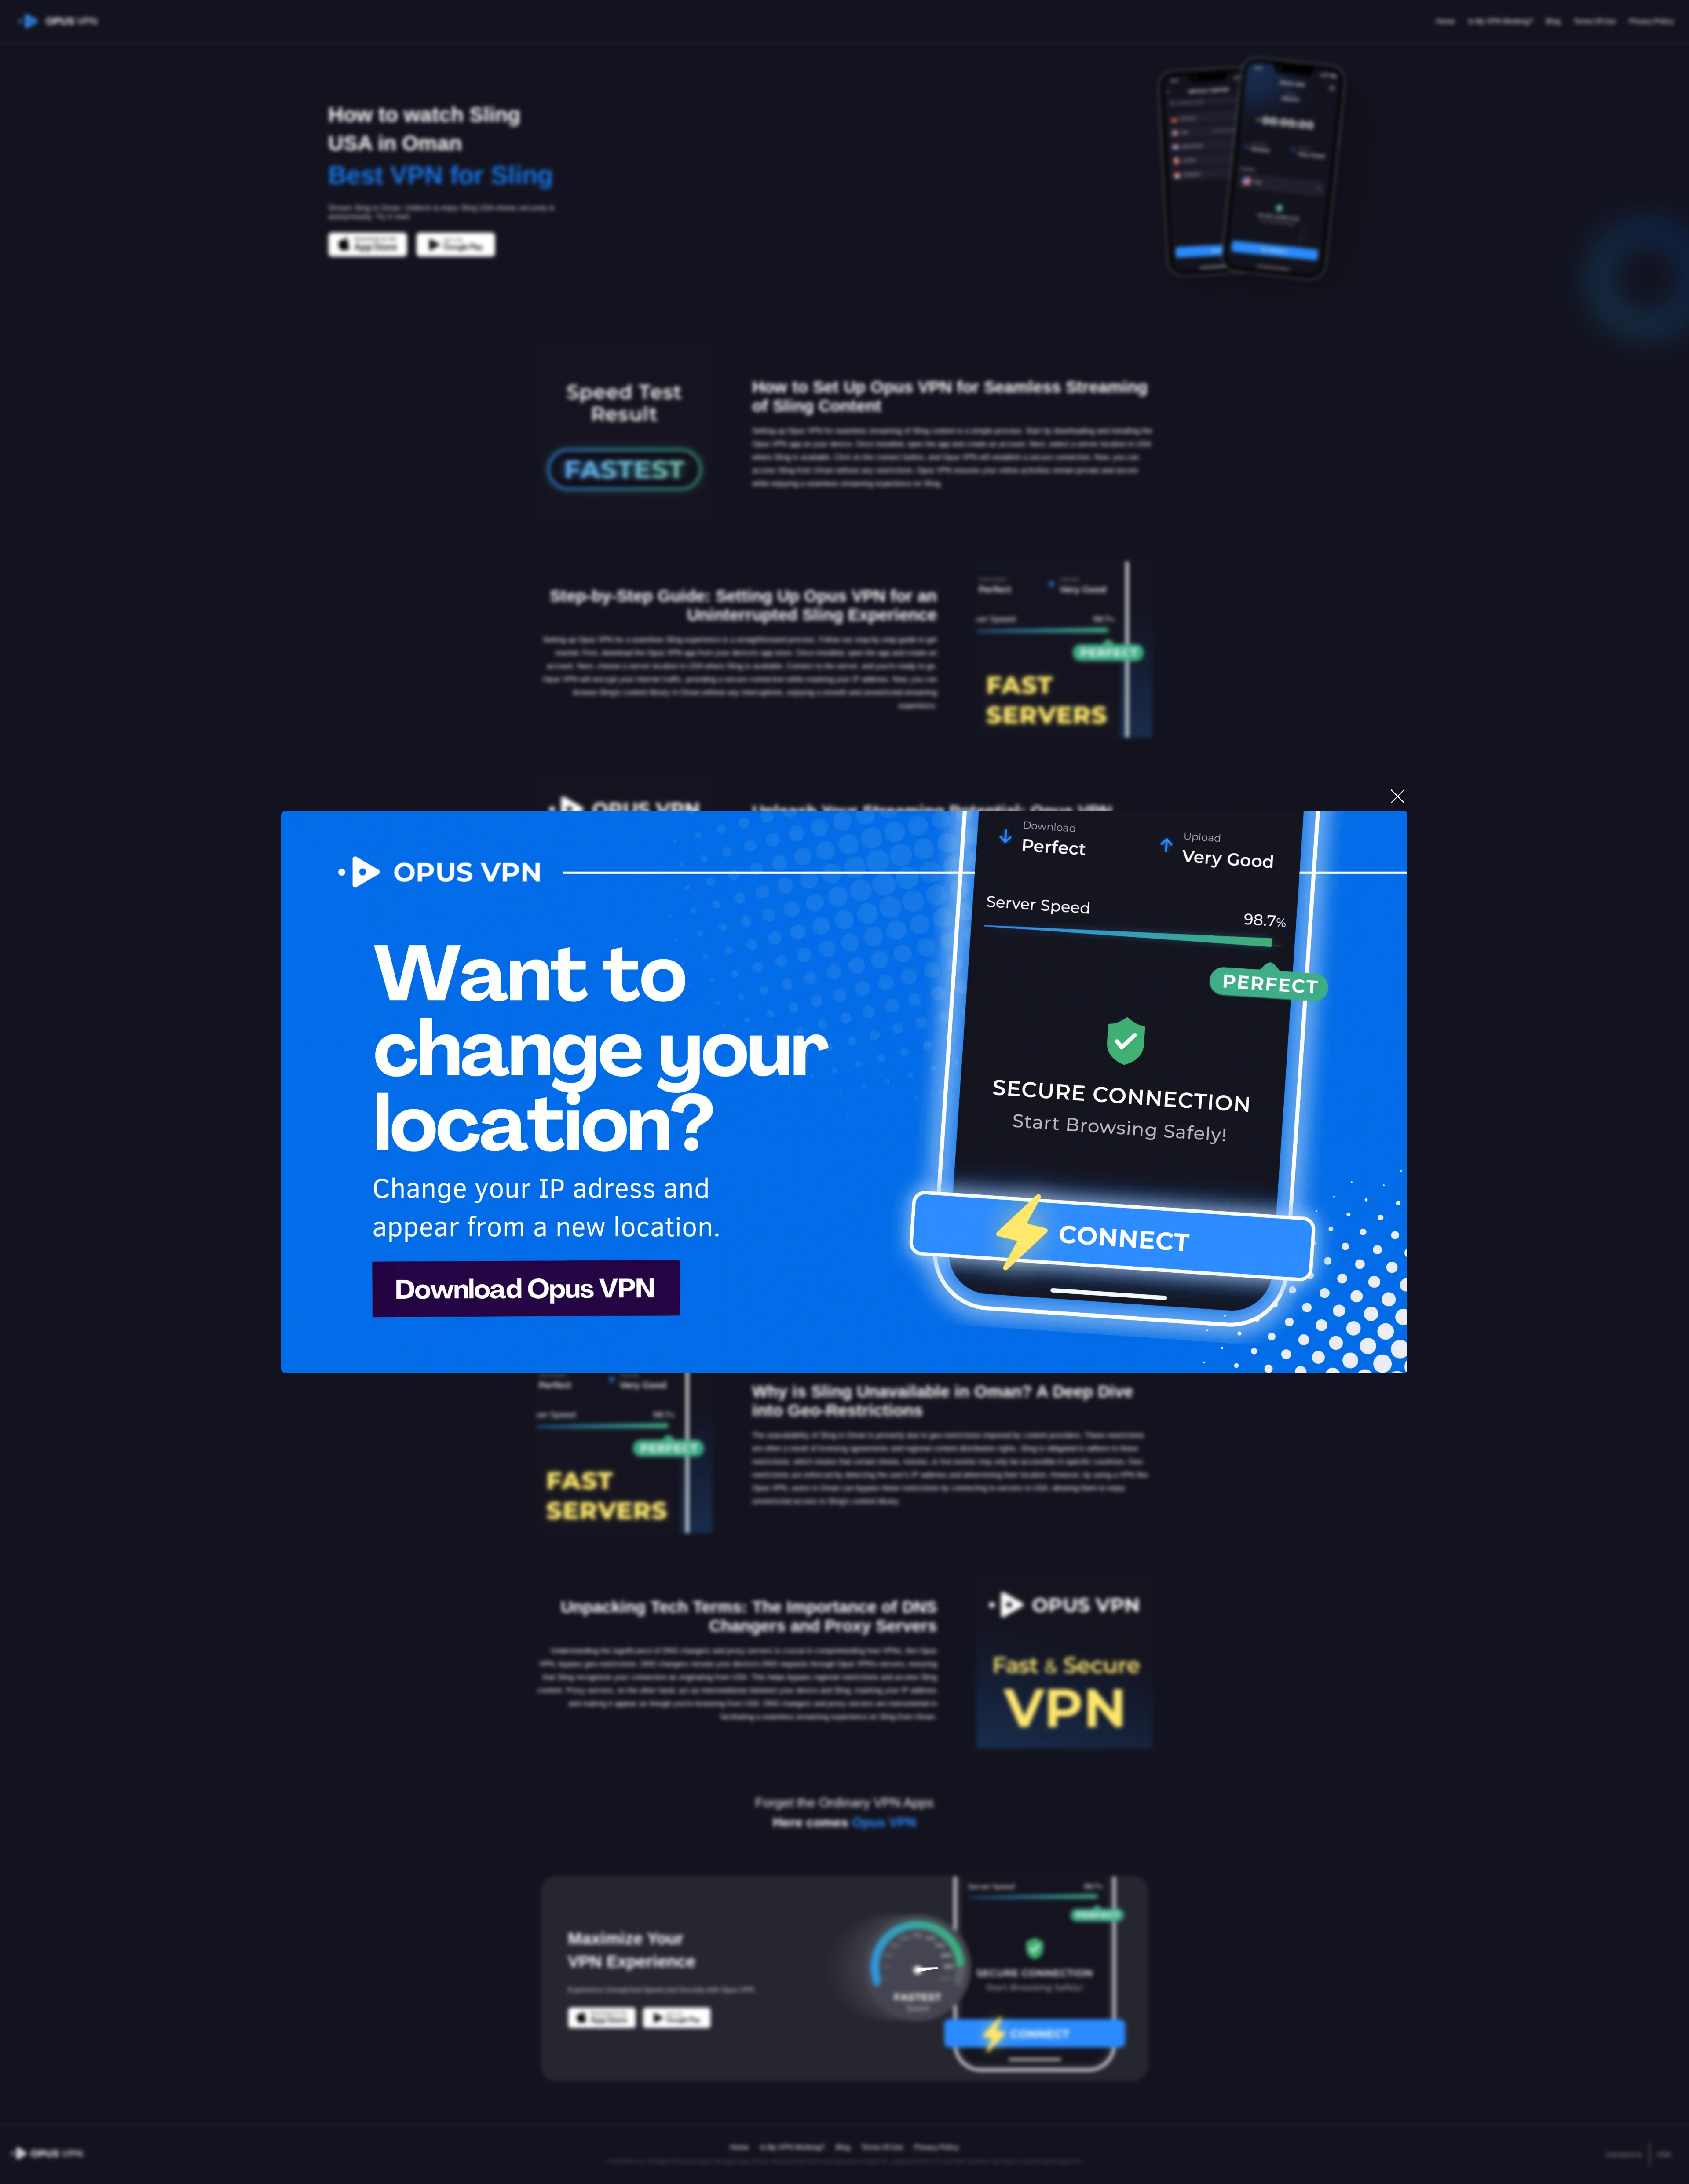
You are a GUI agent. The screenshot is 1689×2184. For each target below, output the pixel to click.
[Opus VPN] (844, 1092)
